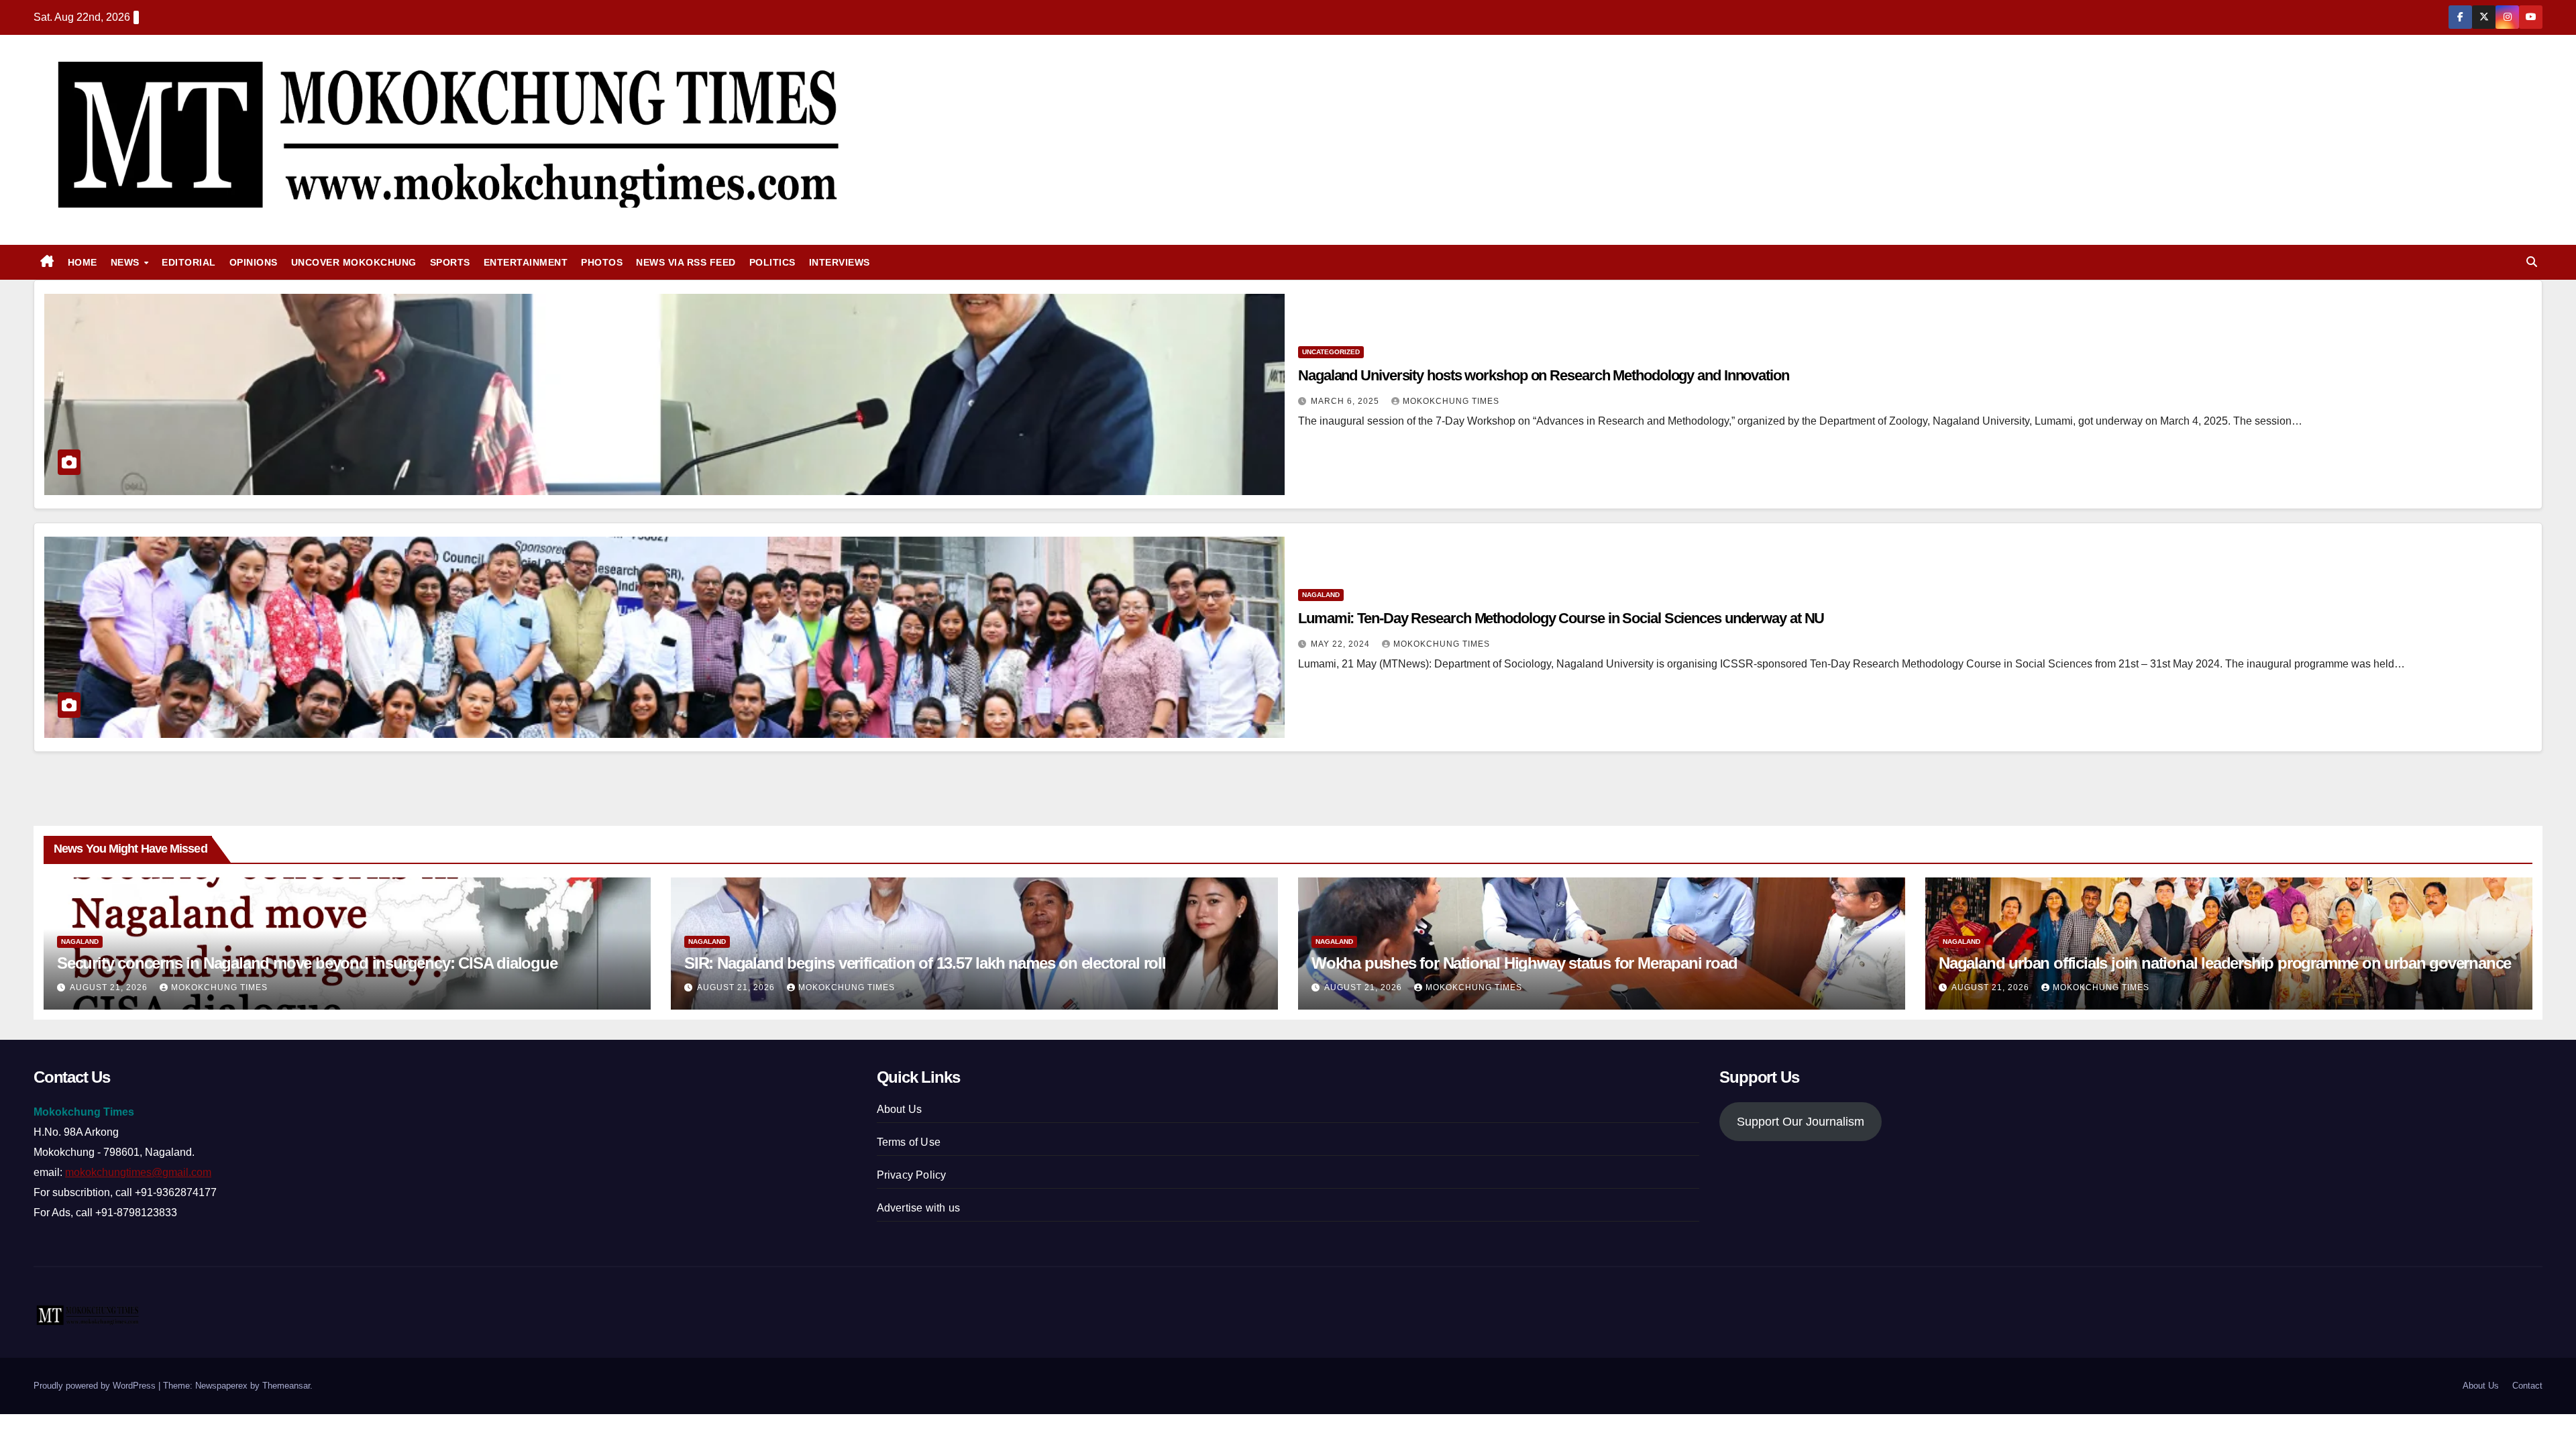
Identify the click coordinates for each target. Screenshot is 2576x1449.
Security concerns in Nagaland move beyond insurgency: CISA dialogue (307, 963)
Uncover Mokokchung (354, 262)
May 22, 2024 (1342, 644)
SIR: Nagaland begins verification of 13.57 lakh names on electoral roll (925, 963)
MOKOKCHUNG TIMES (1451, 401)
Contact (2527, 1386)
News (127, 262)
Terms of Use (909, 1142)
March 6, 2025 (1346, 401)
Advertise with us (918, 1208)
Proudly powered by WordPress (96, 1386)
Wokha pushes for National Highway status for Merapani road (1524, 963)
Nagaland (1321, 595)
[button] (2532, 262)
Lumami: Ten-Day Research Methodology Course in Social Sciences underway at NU (1561, 618)
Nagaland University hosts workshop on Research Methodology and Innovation (1544, 375)
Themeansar (286, 1386)
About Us (900, 1109)
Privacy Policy (912, 1175)
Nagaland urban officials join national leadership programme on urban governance (2225, 963)
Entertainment (526, 262)
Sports (450, 262)
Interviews (840, 262)
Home (83, 262)
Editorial (189, 262)
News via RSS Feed (686, 262)
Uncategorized (1331, 352)
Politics (772, 262)
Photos (602, 262)
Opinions (254, 262)
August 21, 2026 (110, 987)
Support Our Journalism (1801, 1122)
